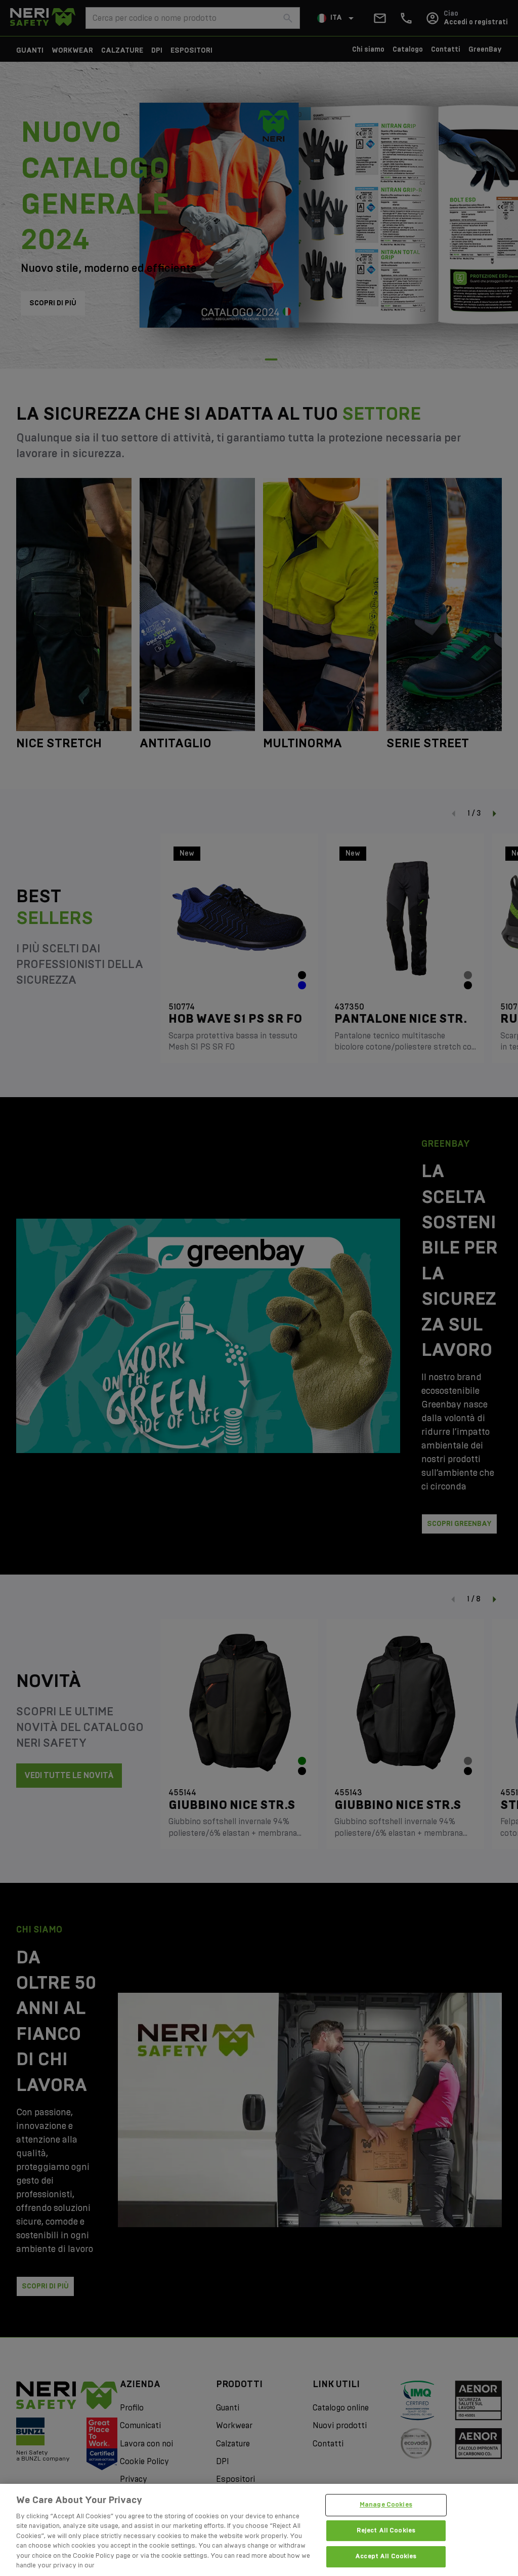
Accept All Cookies (386, 2556)
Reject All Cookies (386, 2530)
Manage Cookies (386, 2505)
